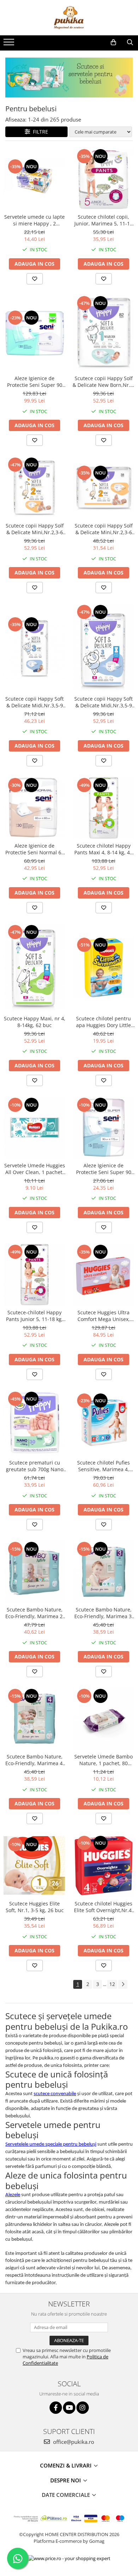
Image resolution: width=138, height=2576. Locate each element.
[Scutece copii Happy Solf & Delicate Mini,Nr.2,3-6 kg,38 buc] (103, 488)
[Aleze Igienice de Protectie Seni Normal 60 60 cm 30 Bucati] (34, 808)
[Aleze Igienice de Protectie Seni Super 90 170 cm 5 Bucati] (103, 1128)
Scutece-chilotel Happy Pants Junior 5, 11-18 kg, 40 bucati (34, 1316)
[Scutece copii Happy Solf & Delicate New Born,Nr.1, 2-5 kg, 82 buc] (103, 333)
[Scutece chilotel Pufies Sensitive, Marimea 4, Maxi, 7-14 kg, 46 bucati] (103, 1423)
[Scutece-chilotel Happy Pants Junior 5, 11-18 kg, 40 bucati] (34, 1275)
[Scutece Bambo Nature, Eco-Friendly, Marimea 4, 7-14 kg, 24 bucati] (34, 1719)
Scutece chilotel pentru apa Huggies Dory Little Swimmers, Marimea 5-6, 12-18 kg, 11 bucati (103, 1022)
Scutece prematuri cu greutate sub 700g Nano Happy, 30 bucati (35, 1466)
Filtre (39, 132)
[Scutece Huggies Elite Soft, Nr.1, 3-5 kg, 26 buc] (34, 1866)
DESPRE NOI (66, 2480)
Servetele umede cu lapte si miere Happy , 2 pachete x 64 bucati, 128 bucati (34, 220)
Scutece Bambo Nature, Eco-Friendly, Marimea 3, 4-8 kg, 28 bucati (104, 1613)
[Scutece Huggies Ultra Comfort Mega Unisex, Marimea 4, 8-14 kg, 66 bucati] (103, 1275)
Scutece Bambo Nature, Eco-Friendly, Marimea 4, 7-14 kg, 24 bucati (35, 1760)
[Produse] (10, 44)
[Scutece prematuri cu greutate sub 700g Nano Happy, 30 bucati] (34, 1423)
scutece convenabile (55, 2094)
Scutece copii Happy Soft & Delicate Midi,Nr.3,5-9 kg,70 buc (103, 702)
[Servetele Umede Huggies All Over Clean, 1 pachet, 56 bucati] (34, 1128)
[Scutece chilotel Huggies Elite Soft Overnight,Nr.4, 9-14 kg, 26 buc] (103, 1866)
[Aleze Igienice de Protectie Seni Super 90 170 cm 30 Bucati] (34, 333)
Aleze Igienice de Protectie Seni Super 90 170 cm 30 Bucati (35, 382)
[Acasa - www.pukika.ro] (69, 18)
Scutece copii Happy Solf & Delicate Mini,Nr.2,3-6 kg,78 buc (35, 529)
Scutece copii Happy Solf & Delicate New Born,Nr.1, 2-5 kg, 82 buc (103, 382)
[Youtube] (69, 2408)
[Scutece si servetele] (69, 78)
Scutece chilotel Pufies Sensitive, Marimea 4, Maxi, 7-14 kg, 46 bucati (104, 1466)
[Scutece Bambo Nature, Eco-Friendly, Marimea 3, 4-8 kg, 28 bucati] (103, 1572)
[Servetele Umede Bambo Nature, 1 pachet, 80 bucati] (103, 1719)
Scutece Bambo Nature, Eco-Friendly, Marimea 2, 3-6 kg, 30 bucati (35, 1613)
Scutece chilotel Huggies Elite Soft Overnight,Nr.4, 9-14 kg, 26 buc (103, 1907)
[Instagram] (83, 2408)
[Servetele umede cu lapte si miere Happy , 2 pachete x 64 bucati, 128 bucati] (34, 179)
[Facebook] (56, 2408)
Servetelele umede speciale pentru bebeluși (51, 2144)
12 (112, 1984)
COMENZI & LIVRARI (67, 2465)
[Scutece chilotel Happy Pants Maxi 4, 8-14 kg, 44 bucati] (103, 808)
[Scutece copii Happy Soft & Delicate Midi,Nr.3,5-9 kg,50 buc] (34, 648)
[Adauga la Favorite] (35, 279)
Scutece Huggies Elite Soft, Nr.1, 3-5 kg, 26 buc (35, 1907)
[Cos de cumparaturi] (113, 42)
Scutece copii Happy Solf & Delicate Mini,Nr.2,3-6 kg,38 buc (104, 529)
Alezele (13, 2195)
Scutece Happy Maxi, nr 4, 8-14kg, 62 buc (35, 1022)
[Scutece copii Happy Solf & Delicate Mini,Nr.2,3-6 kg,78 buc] (34, 488)
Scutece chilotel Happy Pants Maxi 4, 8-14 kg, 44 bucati (103, 849)
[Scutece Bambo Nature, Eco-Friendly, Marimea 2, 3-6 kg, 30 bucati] (34, 1572)
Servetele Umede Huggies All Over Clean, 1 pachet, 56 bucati (35, 1169)
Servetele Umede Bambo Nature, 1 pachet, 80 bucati (103, 1760)
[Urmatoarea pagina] (123, 1984)
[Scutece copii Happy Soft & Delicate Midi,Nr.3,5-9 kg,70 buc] (103, 648)
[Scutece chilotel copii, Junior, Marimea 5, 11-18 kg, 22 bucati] (103, 179)
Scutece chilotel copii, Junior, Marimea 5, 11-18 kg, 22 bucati (103, 220)
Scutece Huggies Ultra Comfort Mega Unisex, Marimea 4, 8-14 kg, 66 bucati (104, 1316)
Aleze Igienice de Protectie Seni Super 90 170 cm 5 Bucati (104, 1169)
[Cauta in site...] (130, 42)
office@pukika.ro (73, 2442)
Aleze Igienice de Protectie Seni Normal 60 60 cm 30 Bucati (35, 849)
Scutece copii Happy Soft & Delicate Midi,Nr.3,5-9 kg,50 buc (34, 702)
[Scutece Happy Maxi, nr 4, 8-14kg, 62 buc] (34, 968)
